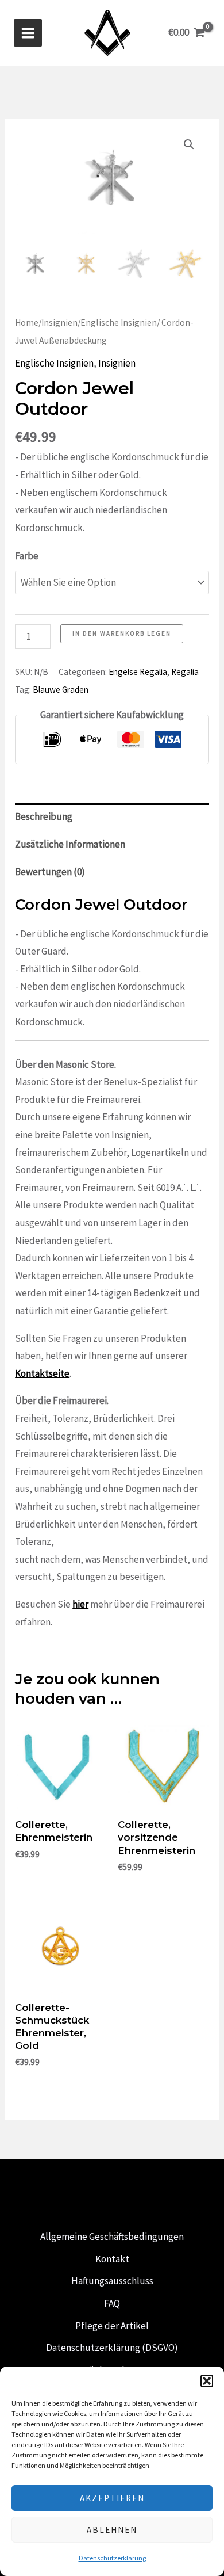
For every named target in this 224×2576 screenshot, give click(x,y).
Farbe (27, 556)
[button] (207, 2381)
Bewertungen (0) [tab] (50, 872)
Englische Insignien (119, 323)
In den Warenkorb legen (122, 633)
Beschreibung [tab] (44, 816)
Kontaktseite (42, 1373)
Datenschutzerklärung (112, 2558)
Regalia (185, 672)
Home (27, 323)
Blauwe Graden (61, 690)
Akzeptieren (112, 2498)
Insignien (59, 323)
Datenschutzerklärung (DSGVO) (112, 2348)
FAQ (112, 2303)
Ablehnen (112, 2530)
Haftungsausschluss (112, 2281)
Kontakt (112, 2259)
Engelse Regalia (138, 672)
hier (80, 1604)
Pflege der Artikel (112, 2326)
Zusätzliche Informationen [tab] (70, 844)
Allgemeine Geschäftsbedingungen (112, 2237)
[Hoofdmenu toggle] (28, 33)
